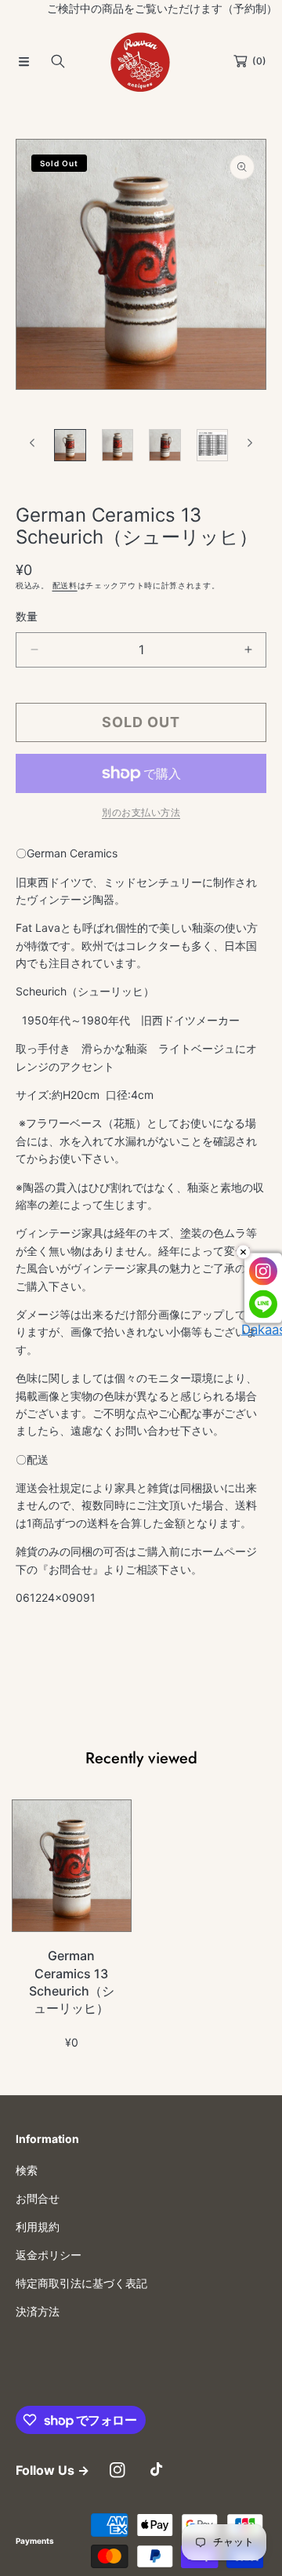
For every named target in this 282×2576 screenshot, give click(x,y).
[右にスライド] (249, 443)
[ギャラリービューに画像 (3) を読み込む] (165, 445)
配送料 (65, 585)
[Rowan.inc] (141, 61)
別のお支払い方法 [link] (141, 812)
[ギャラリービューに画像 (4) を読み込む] (213, 445)
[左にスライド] (33, 443)
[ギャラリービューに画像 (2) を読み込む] (118, 445)
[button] (23, 61)
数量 (27, 616)
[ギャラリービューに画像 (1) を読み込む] (70, 445)
